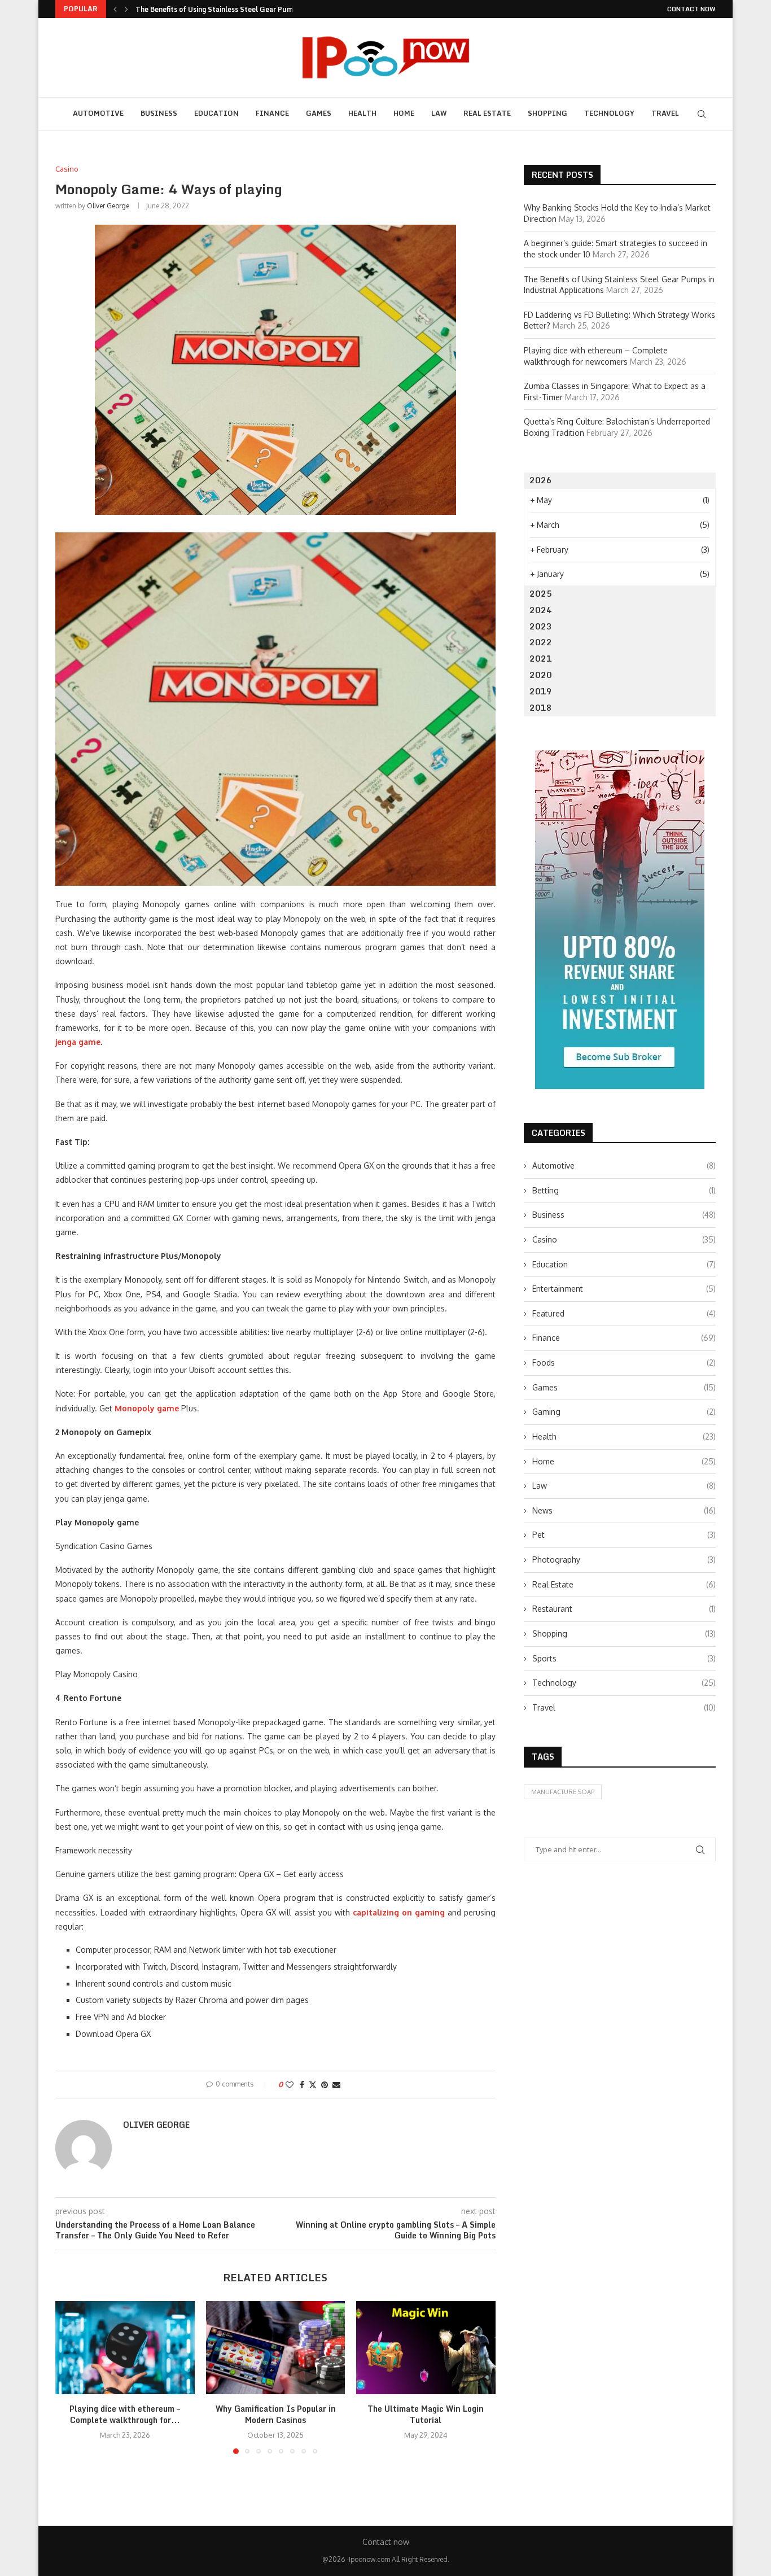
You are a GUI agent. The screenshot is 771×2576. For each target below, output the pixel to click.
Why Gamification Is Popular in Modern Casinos (275, 2415)
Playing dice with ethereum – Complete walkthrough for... (125, 2415)
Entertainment (624, 1289)
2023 (541, 626)
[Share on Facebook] (302, 2085)
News (624, 1510)
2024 (541, 610)
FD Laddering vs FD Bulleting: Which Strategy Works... (225, 9)
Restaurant (624, 1609)
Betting (624, 1190)
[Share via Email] (336, 2085)
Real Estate (487, 113)
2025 (541, 594)
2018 (541, 708)
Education (216, 113)
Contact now (691, 9)
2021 (541, 659)
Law (439, 113)
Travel (665, 113)
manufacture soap (563, 1792)
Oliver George (108, 206)
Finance (272, 113)
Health (362, 113)
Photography (624, 1560)
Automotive (98, 113)
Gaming (624, 1412)
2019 (541, 691)
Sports (624, 1658)
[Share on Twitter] (313, 2085)
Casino (624, 1239)
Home (404, 113)
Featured (624, 1313)
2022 (541, 642)
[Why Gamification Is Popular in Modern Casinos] (276, 2347)
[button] (115, 9)
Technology (609, 113)
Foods (624, 1363)
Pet (624, 1535)
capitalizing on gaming (399, 1912)
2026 (541, 480)
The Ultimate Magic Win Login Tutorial (426, 2415)
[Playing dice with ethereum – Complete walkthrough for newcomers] (125, 2347)
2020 (541, 675)
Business (159, 113)
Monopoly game (147, 1408)
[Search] (702, 114)
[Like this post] (290, 2085)
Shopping (547, 113)
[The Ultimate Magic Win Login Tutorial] (426, 2347)
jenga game (78, 1042)
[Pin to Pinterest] (325, 2085)
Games (319, 113)
